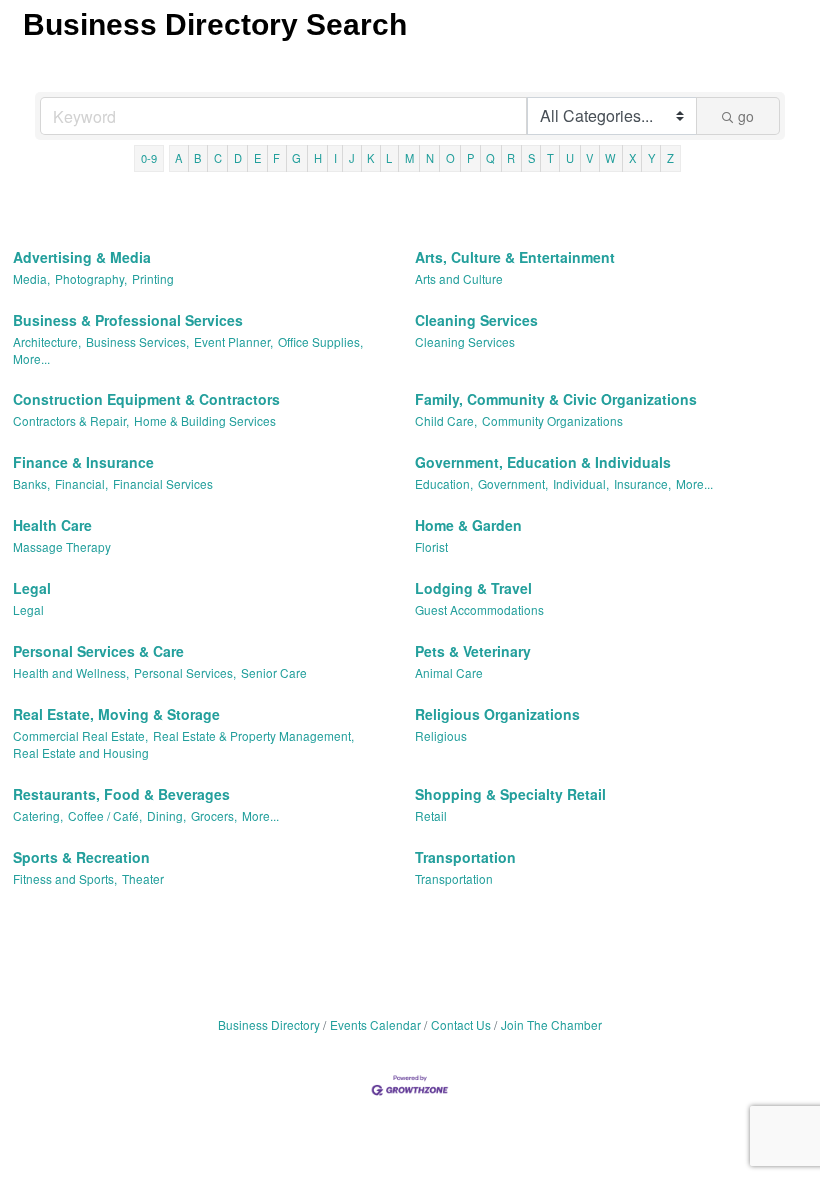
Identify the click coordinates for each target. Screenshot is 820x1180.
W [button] (610, 158)
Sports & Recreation (81, 857)
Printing (153, 278)
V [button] (589, 158)
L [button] (389, 158)
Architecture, (47, 341)
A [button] (178, 158)
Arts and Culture (459, 278)
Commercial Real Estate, (80, 735)
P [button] (470, 158)
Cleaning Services (476, 320)
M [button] (409, 158)
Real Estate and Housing (81, 752)
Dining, (166, 815)
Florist (431, 546)
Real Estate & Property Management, (253, 735)
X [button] (632, 158)
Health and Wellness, (71, 672)
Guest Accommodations (479, 609)
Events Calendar (375, 1024)
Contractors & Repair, (71, 420)
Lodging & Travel (473, 588)
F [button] (276, 158)
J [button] (352, 158)
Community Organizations (552, 420)
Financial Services (163, 483)
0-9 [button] (149, 158)
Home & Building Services (205, 420)
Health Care (52, 525)
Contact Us (461, 1024)
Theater (143, 878)
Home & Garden (468, 525)
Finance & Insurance (83, 462)
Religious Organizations (497, 714)
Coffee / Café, (105, 815)
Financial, (81, 483)
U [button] (570, 158)
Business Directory (269, 1024)
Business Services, (137, 341)
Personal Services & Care (98, 651)
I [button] (335, 158)
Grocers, (214, 815)
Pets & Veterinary (473, 651)
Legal (32, 588)
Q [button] (490, 158)
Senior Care (274, 672)
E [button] (257, 158)
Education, (444, 483)
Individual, (581, 483)
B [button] (197, 158)
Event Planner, (233, 341)
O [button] (450, 158)
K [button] (370, 158)
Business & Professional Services (128, 320)
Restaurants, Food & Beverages (121, 794)
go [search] (746, 116)
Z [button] (670, 158)
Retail (431, 815)
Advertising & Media (82, 257)
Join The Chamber (551, 1024)
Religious (441, 735)
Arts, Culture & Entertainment (515, 257)
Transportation (465, 857)
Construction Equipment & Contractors (146, 399)
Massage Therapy (62, 546)
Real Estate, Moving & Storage (116, 714)
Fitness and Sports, (65, 878)
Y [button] (651, 158)
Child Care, (446, 420)
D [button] (238, 158)
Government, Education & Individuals (543, 462)
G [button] (296, 158)
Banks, (31, 483)
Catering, (38, 815)
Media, (31, 278)
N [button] (430, 158)
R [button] (511, 158)
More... (31, 358)
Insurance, (642, 483)
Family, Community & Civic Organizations (556, 399)
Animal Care (449, 672)
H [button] (318, 158)
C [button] (218, 158)
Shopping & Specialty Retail (510, 794)
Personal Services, (185, 672)
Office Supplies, (320, 341)
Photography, (91, 278)
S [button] (531, 158)
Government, (513, 483)
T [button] (550, 158)
